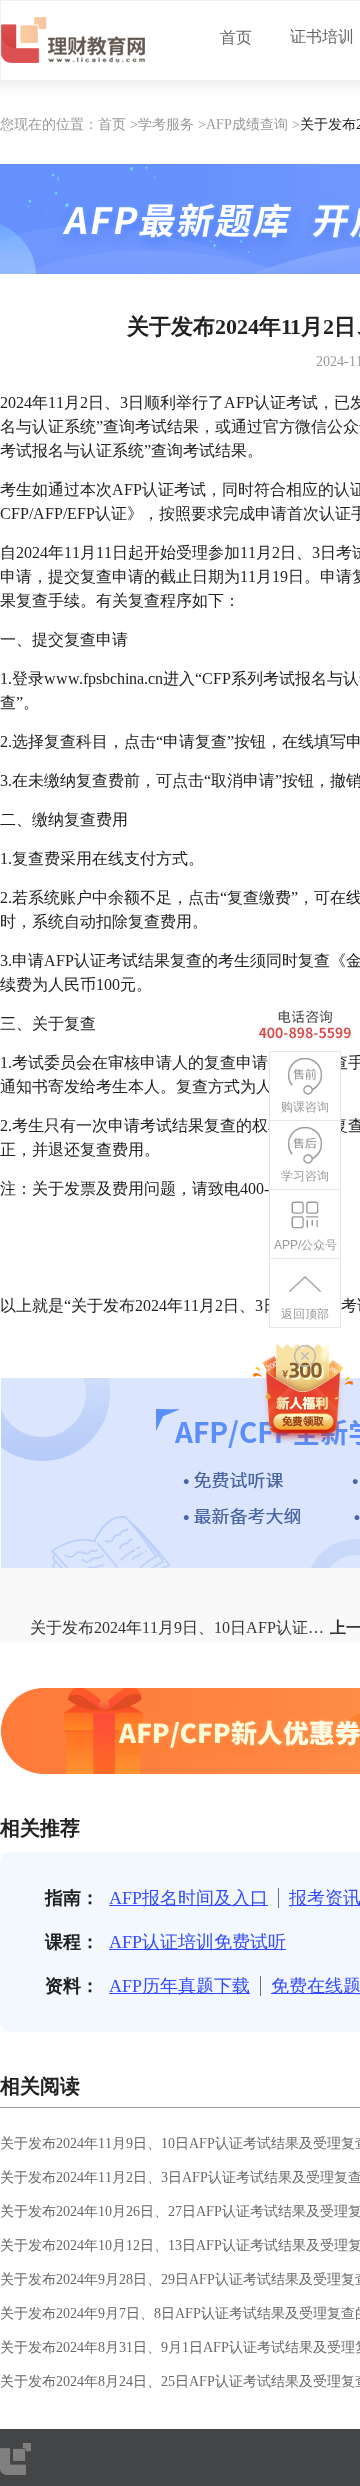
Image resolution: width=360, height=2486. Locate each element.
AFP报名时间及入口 (188, 1898)
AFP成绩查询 (247, 124)
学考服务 (166, 124)
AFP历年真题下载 (179, 1986)
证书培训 (322, 36)
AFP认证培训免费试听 (197, 1942)
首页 (236, 37)
